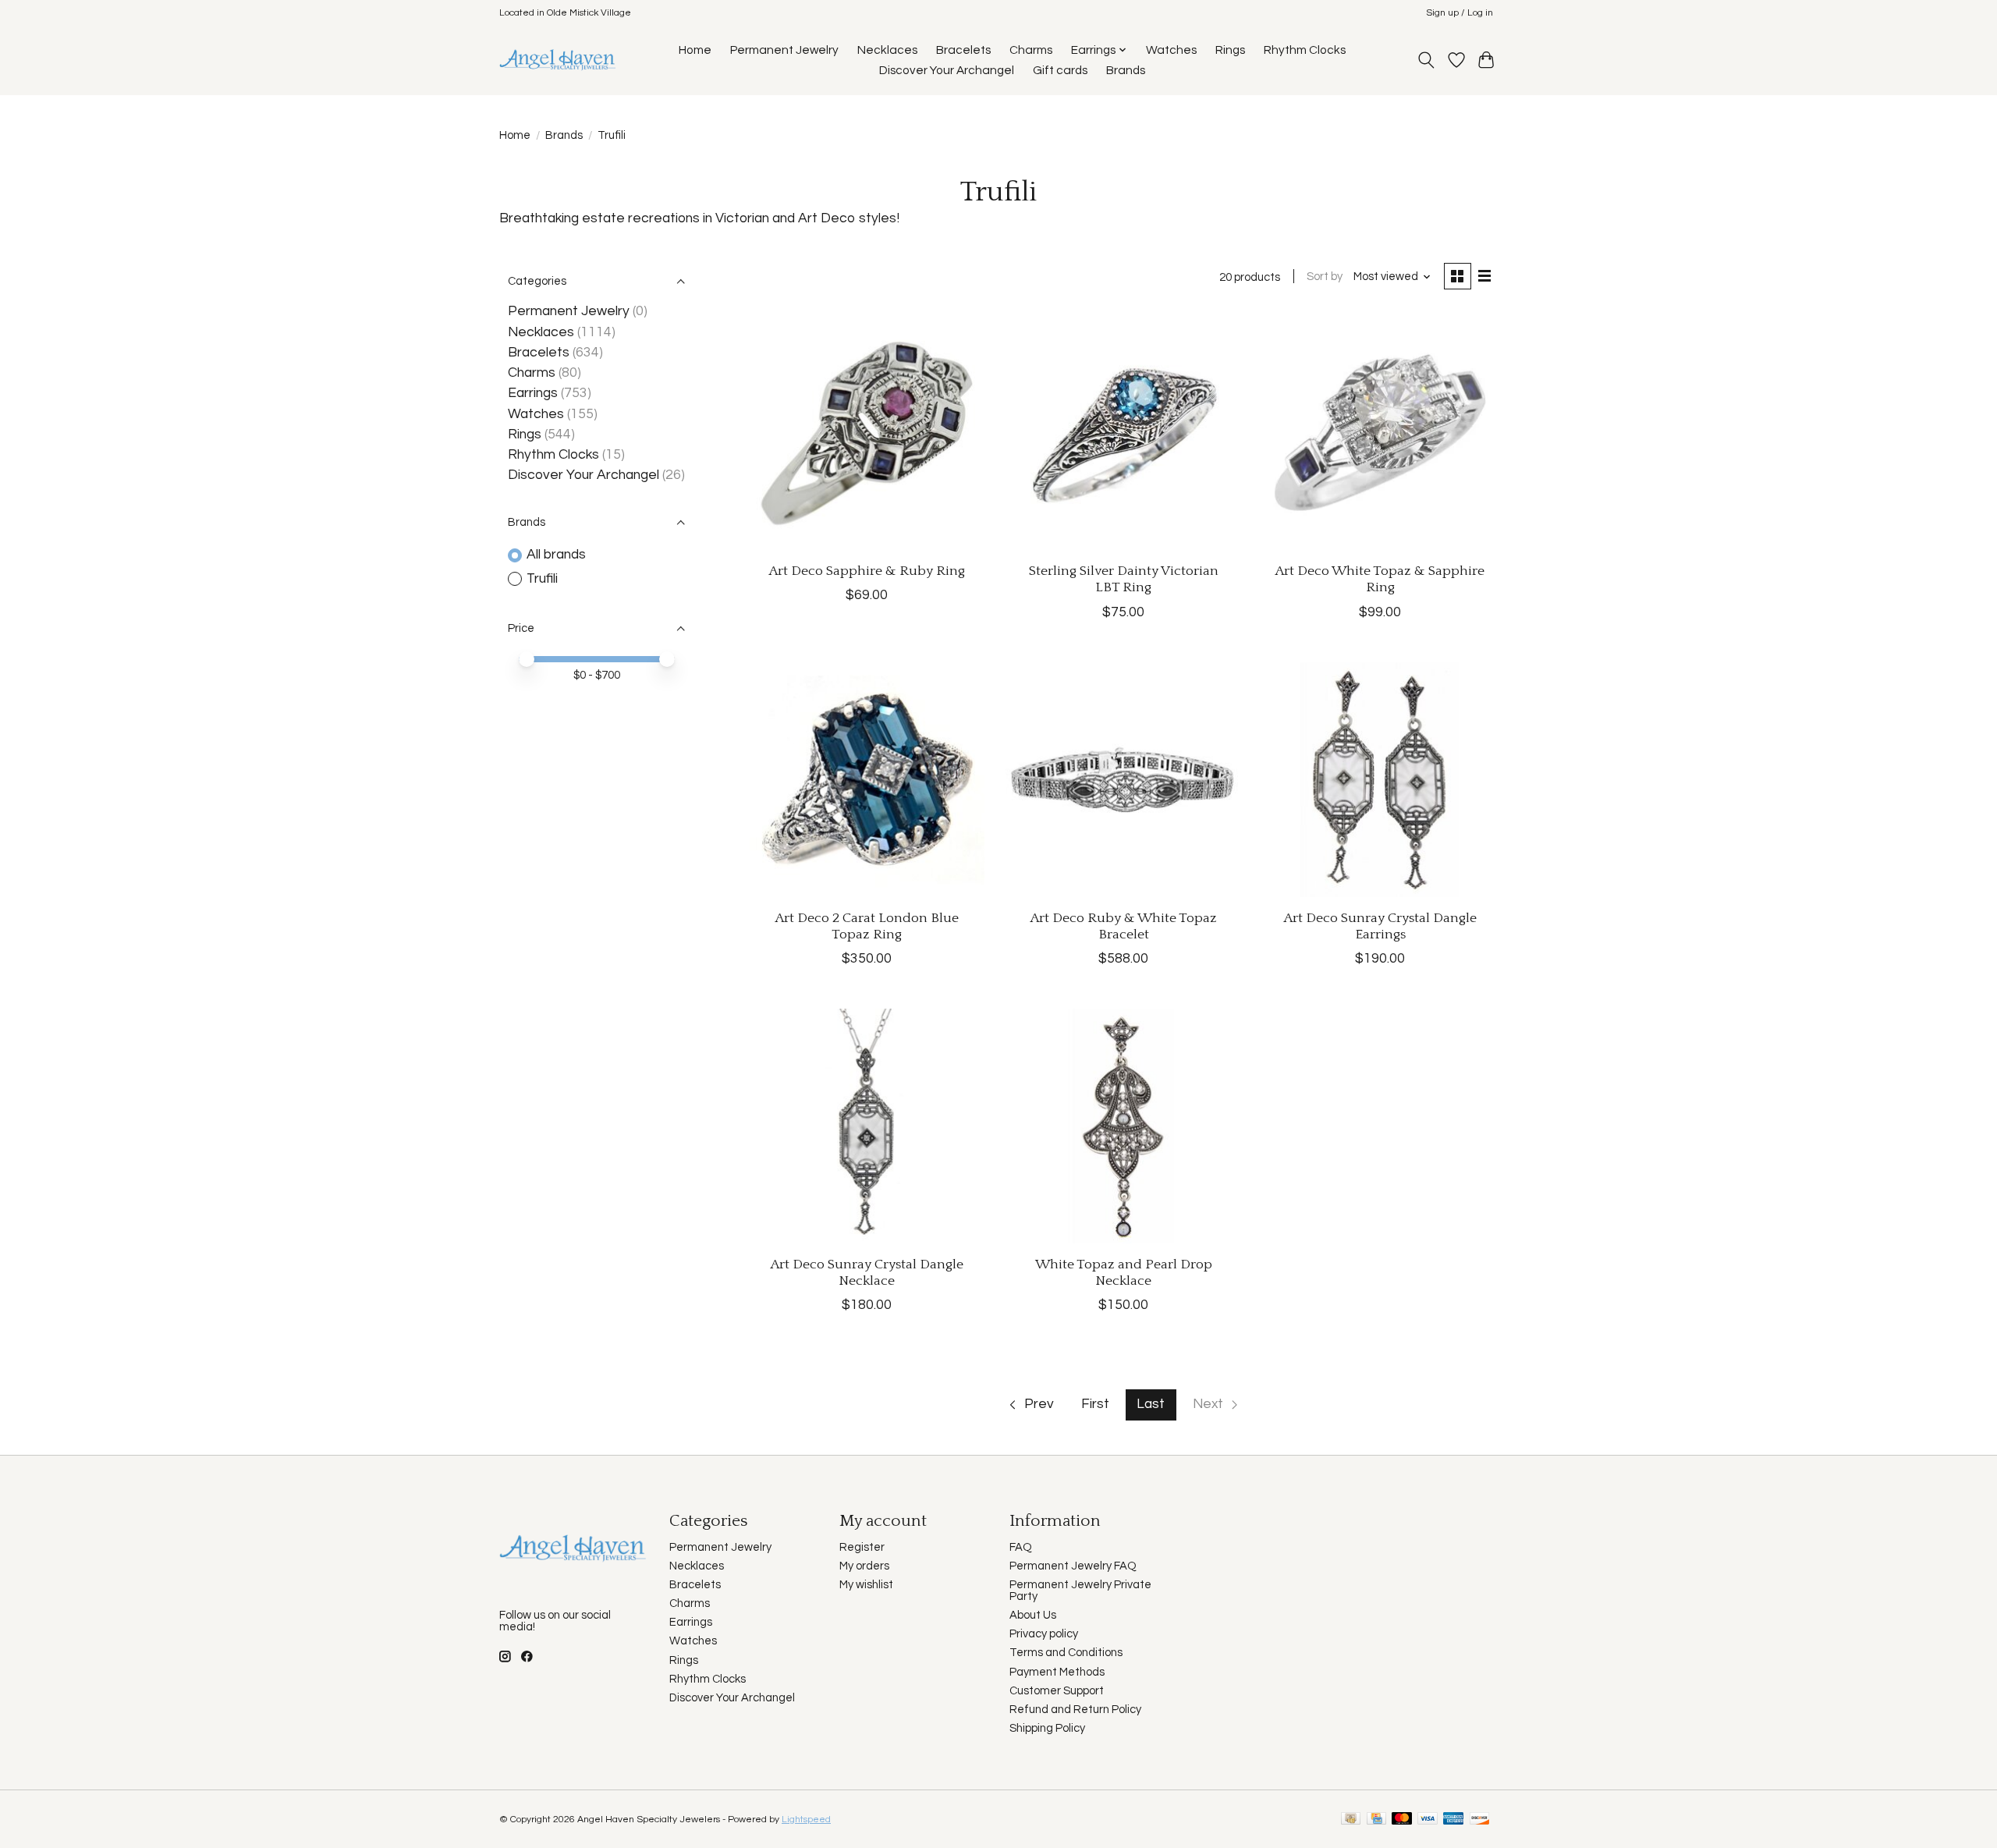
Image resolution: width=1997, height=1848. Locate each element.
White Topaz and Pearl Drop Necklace (1124, 1273)
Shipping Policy (1047, 1728)
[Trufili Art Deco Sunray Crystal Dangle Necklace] (867, 1126)
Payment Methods (1057, 1672)
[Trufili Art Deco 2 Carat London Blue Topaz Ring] (867, 780)
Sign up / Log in (1460, 13)
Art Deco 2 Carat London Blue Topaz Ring (867, 926)
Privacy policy (1044, 1634)
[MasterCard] (1402, 1820)
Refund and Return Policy (1075, 1710)
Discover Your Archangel (947, 70)
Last (1151, 1404)
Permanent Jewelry (784, 50)
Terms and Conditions (1066, 1653)
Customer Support (1057, 1691)
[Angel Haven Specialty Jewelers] (558, 60)
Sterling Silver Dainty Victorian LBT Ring (1124, 579)
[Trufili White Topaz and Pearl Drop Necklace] (1123, 1126)
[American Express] (1453, 1820)
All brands (556, 555)
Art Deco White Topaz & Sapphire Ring (1380, 579)
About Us (1033, 1615)
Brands (1126, 70)
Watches (1171, 50)
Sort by (1325, 277)
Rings (1230, 50)
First (1095, 1404)
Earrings (533, 393)
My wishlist (866, 1585)
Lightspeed (806, 1820)
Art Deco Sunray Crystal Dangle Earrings (1380, 926)
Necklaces (887, 50)
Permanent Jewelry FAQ (1073, 1566)
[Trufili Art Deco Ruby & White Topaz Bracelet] (1123, 780)
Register (862, 1547)
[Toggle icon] (1426, 60)
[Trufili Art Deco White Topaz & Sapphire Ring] (1380, 433)
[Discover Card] (1480, 1820)
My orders (864, 1566)
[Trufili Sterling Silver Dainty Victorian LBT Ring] (1123, 433)
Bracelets (963, 50)
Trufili (542, 579)
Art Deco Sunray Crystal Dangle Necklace (867, 1273)
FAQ (1021, 1547)
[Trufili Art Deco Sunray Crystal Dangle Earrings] (1380, 780)
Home (695, 50)
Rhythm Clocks (1305, 50)
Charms (1031, 50)
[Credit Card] (1376, 1820)
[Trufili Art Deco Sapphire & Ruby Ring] (867, 433)
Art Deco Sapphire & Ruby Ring (867, 571)
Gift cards (1060, 70)
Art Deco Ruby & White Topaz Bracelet (1124, 926)
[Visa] (1428, 1820)
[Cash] (1351, 1820)
